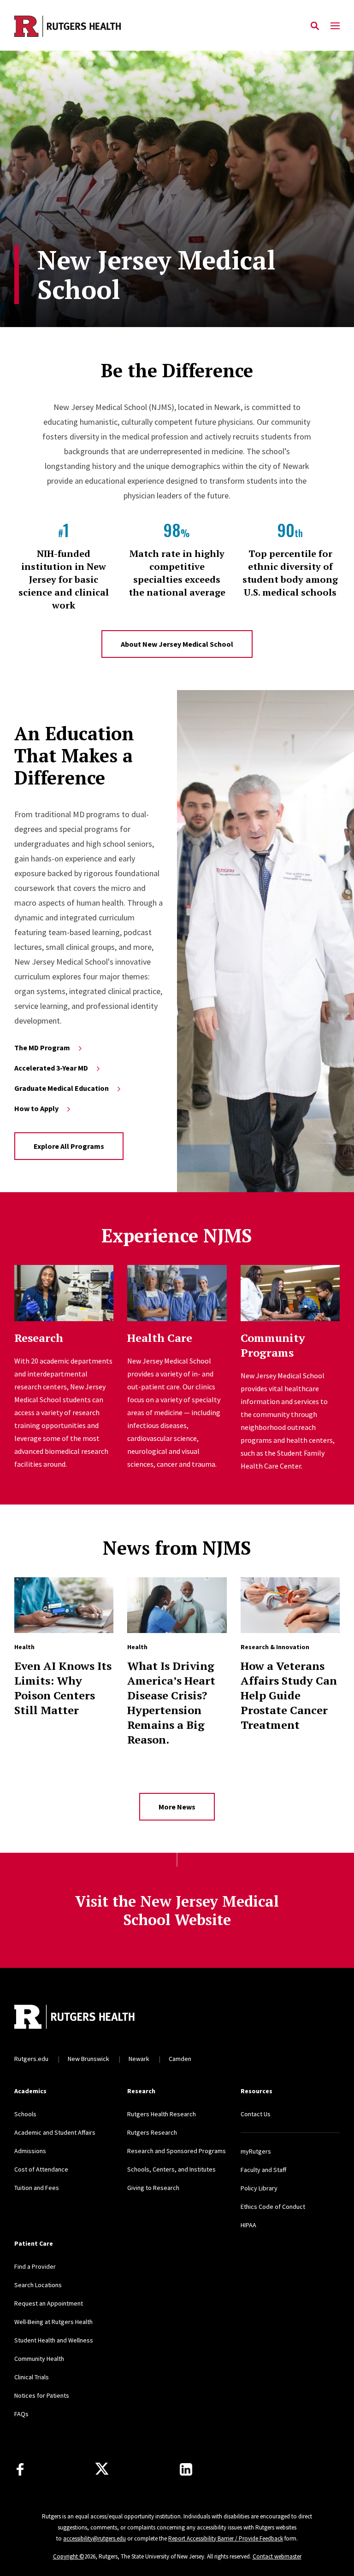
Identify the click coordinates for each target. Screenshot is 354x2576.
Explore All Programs (69, 1146)
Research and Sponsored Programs (177, 2151)
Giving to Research (153, 2188)
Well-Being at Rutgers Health (53, 2322)
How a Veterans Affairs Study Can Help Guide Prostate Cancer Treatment (289, 1695)
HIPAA (248, 2225)
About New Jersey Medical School (177, 644)
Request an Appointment (49, 2303)
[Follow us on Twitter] (102, 2469)
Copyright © (69, 2556)
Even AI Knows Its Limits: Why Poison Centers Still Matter (63, 1688)
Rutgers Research (152, 2132)
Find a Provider (35, 2266)
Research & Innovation (275, 1647)
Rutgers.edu (31, 2059)
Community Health (39, 2359)
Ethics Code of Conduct (273, 2207)
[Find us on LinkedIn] (186, 2469)
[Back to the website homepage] (68, 26)
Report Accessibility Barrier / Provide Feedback (226, 2538)
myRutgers (256, 2151)
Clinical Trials (32, 2377)
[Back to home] (75, 2018)
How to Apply (36, 1108)
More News (177, 1807)
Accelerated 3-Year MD (51, 1068)
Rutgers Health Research (162, 2114)
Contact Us (256, 2114)
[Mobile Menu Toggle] (335, 26)
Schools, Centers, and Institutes (171, 2169)
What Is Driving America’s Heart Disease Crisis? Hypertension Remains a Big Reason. (171, 1703)
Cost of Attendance (41, 2169)
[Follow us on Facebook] (20, 2469)
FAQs (21, 2414)
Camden (180, 2059)
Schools (25, 2114)
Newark (139, 2059)
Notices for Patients (42, 2395)
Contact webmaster (277, 2556)
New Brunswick (88, 2059)
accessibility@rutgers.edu (94, 2538)
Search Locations (38, 2285)
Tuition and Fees (37, 2188)
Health (24, 1647)
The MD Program (42, 1048)
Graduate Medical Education (62, 1088)
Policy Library (259, 2188)
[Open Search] (315, 26)
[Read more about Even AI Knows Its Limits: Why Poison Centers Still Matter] (64, 1605)
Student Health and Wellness (54, 2340)
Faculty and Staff (263, 2170)
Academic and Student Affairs (55, 2132)
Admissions (30, 2151)
